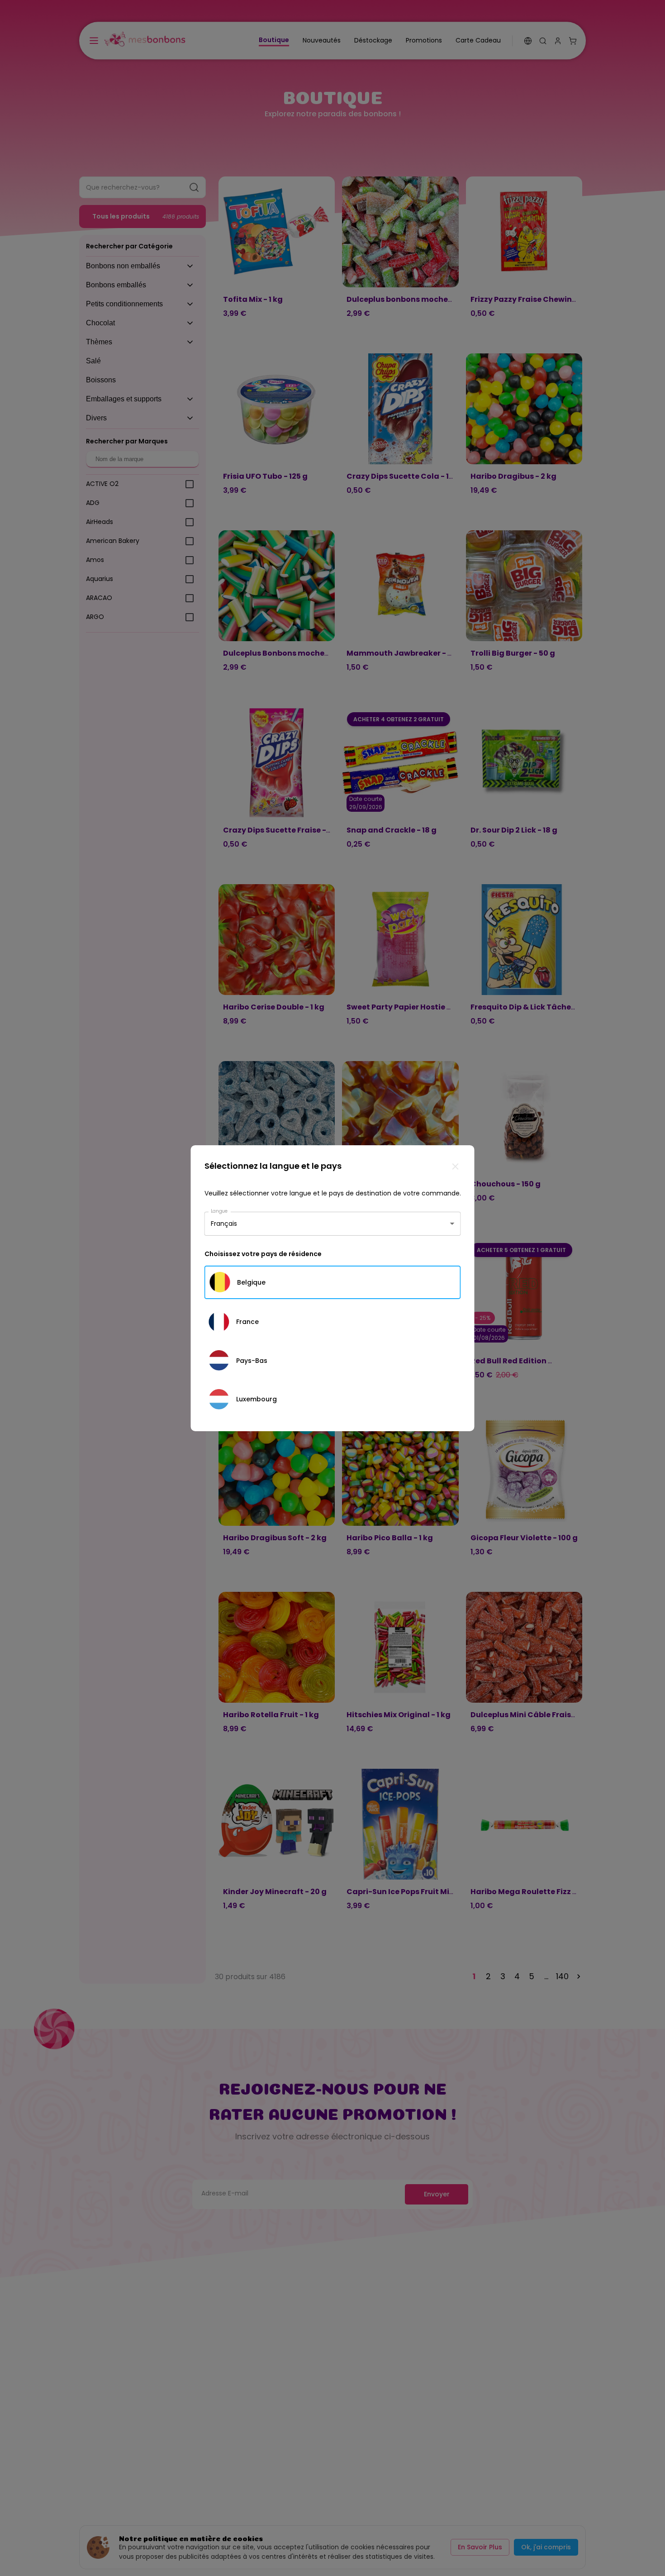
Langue (219, 1211)
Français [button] (224, 1224)
